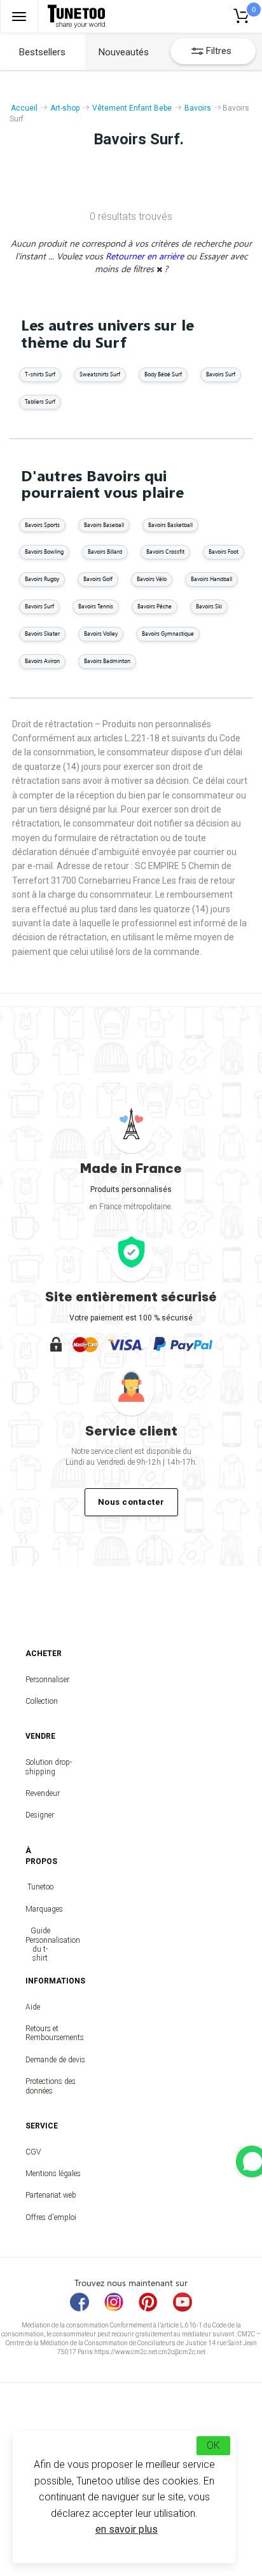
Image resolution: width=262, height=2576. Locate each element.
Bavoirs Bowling (44, 552)
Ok (213, 2445)
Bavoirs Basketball (170, 525)
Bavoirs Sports (42, 525)
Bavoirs (198, 108)
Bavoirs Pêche (155, 606)
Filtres (219, 51)
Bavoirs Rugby (42, 579)
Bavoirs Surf (221, 374)
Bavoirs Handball (211, 579)
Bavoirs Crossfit (165, 552)
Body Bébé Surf (163, 374)
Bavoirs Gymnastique (168, 634)
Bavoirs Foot (224, 552)
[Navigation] (19, 16)
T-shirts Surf (40, 374)
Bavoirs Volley (101, 634)
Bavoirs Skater (42, 634)
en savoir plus (127, 2529)
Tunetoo (40, 1887)
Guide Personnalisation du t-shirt (40, 1944)
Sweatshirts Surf (100, 374)
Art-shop (65, 108)
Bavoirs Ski (209, 606)
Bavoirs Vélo (152, 579)
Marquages (40, 1909)
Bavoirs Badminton (107, 661)
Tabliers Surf (40, 401)
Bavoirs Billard (105, 552)
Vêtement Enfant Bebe (132, 108)
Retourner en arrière (146, 256)
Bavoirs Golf (98, 579)
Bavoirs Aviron (42, 661)
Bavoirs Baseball (104, 525)
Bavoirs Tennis (96, 606)
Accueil (24, 108)
